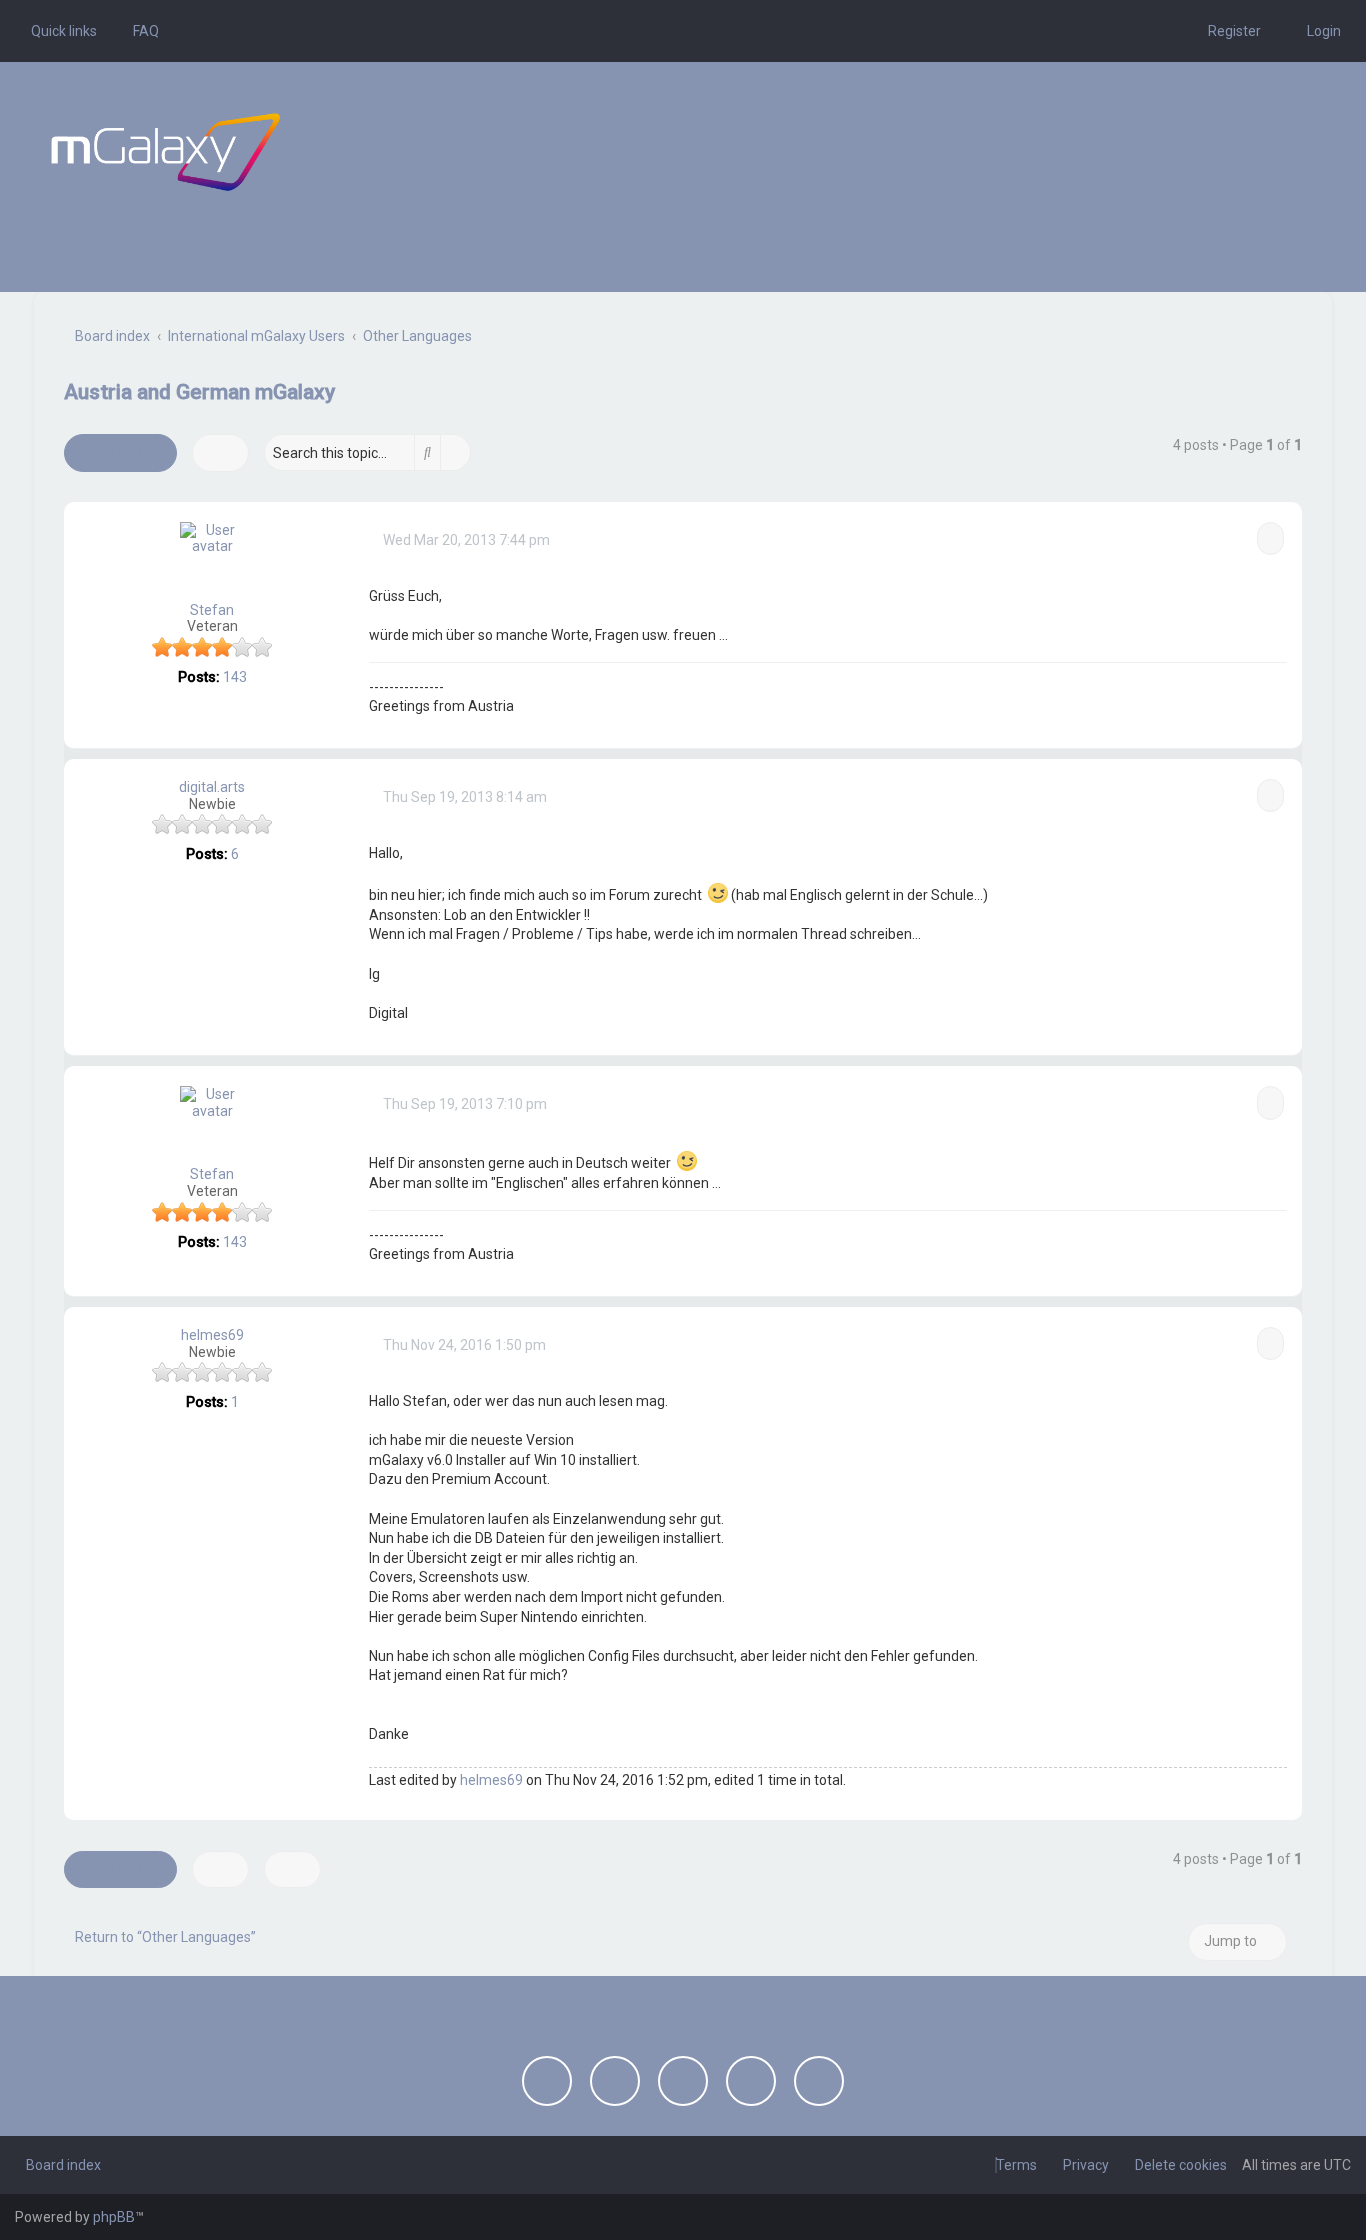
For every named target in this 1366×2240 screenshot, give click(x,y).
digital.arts (212, 787)
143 (235, 677)
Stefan (212, 610)
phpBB (114, 2217)
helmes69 (212, 1335)
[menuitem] (140, 31)
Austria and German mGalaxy (199, 392)
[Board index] (165, 152)
